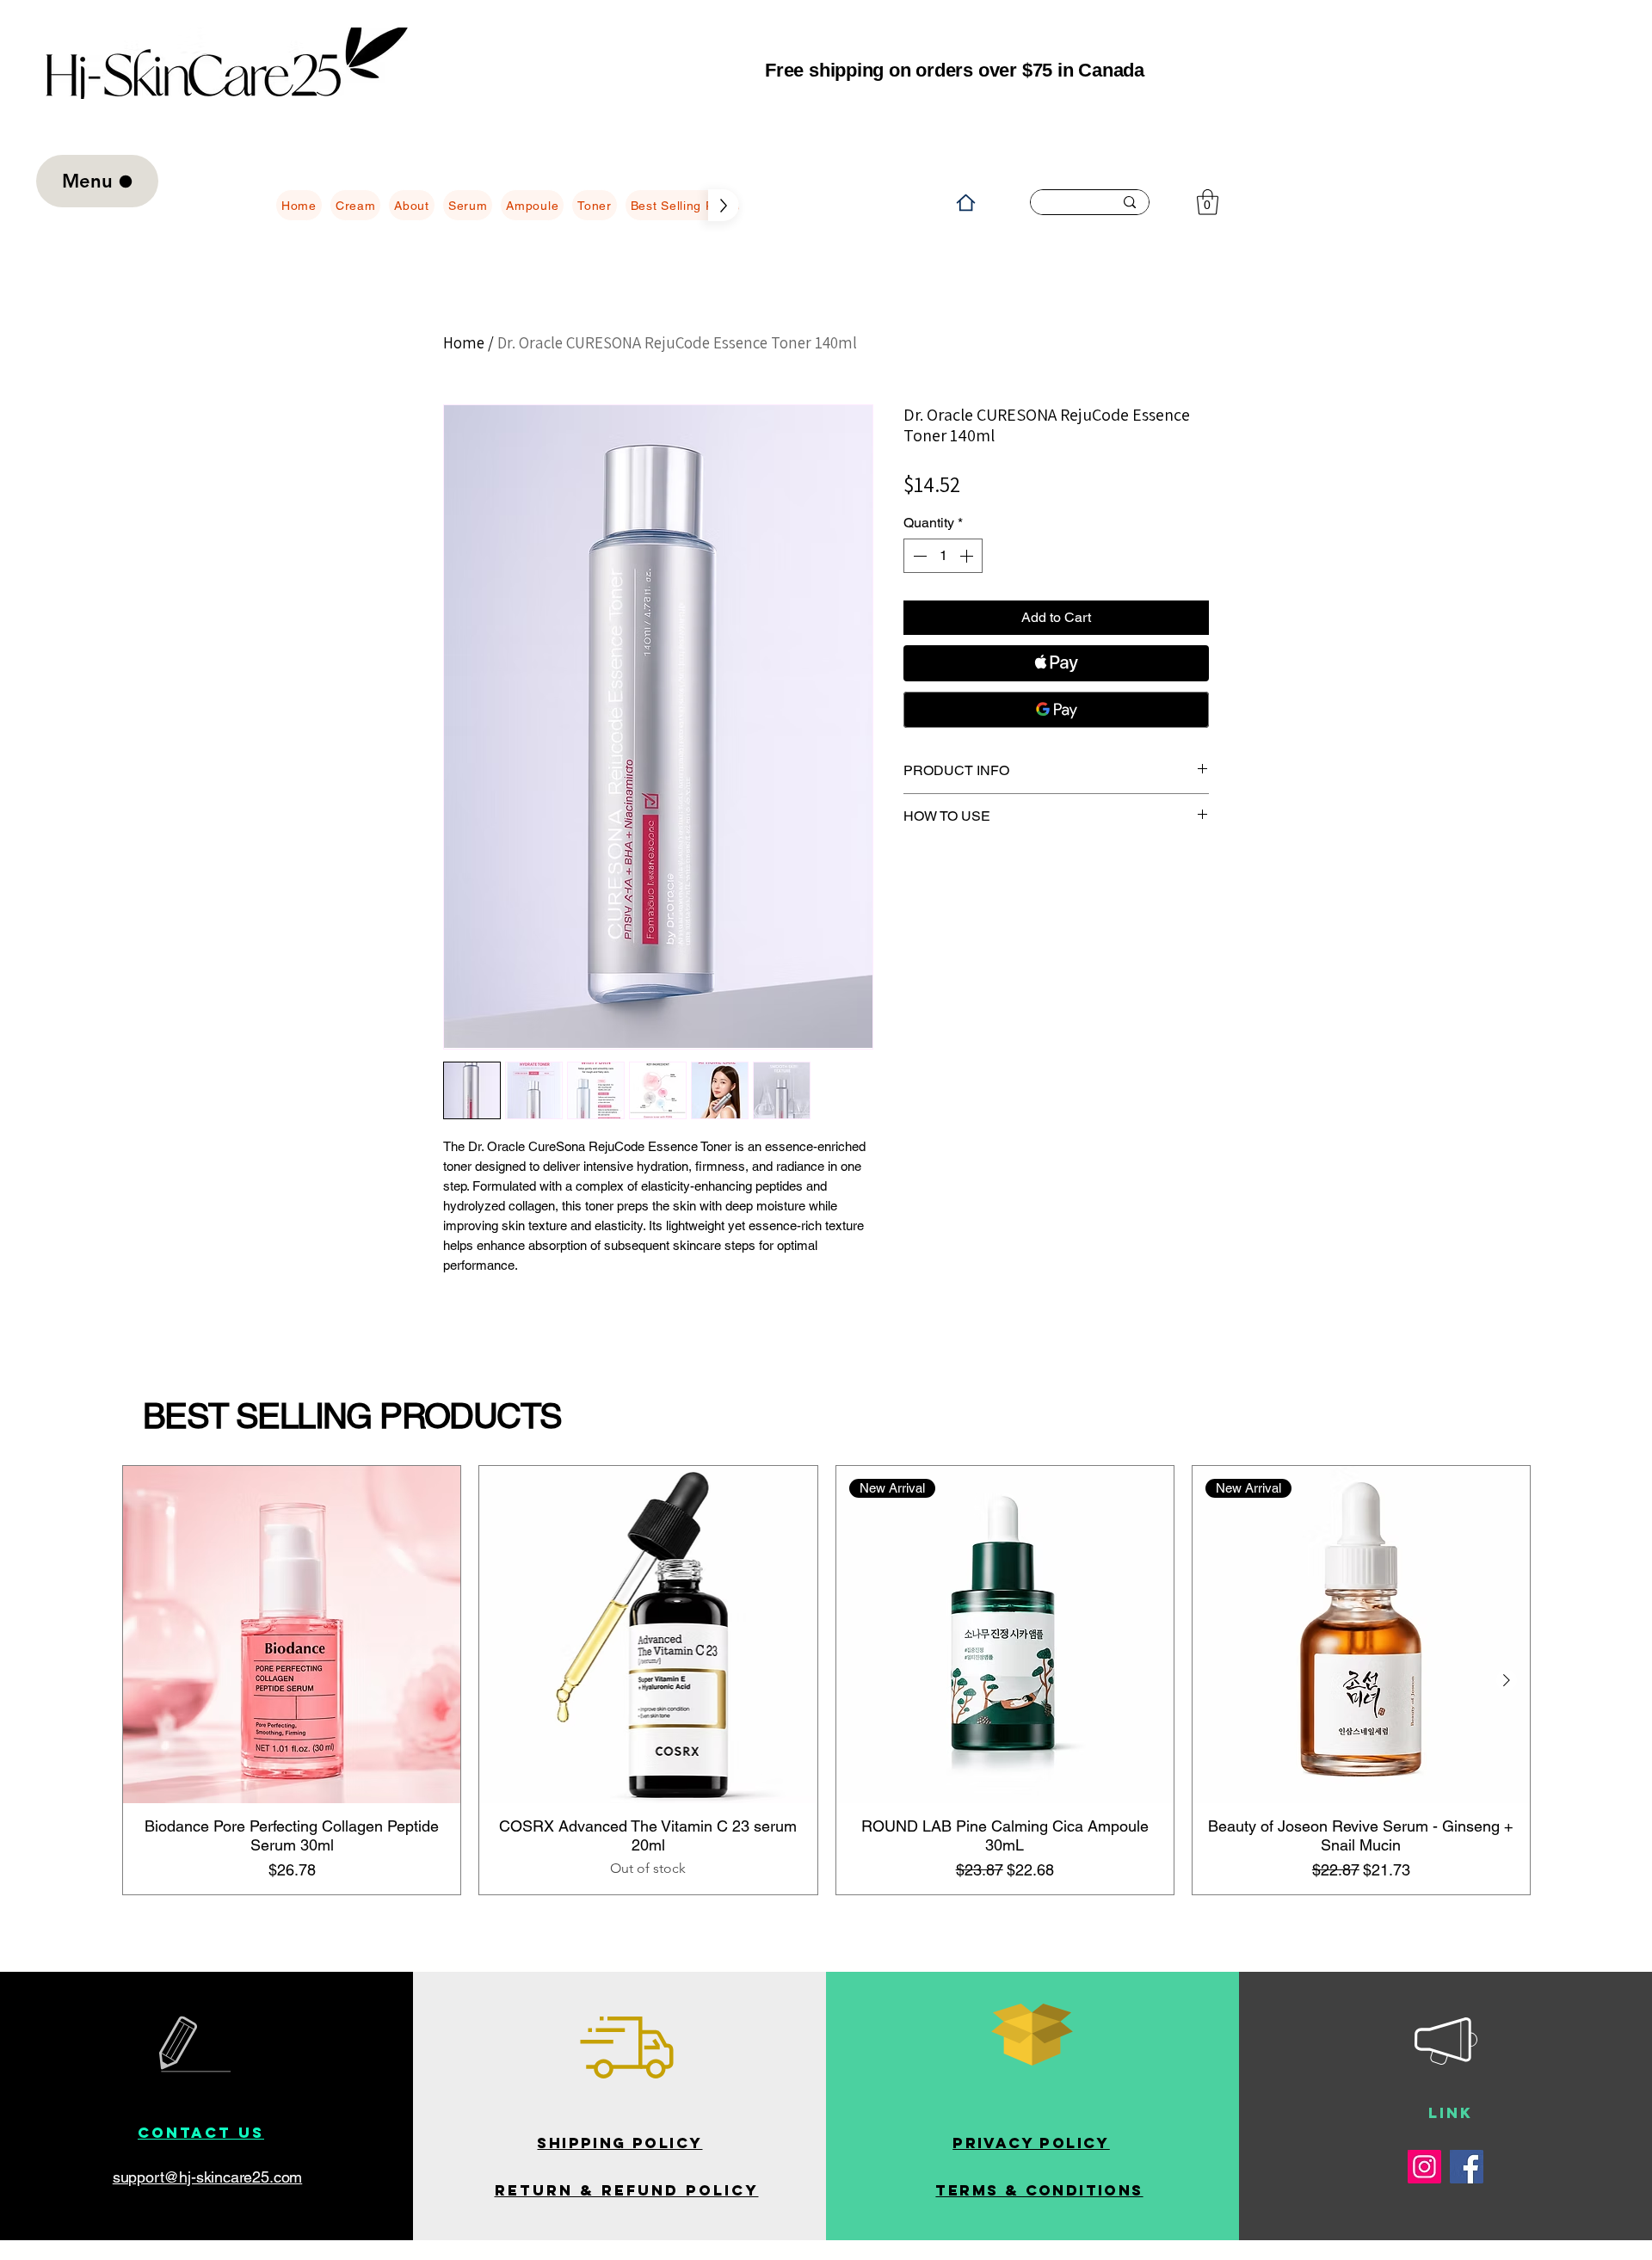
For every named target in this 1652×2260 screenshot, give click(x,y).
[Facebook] (1467, 2167)
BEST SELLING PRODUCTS (352, 1416)
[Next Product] (1507, 1680)
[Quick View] (292, 1635)
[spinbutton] (943, 556)
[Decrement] (918, 556)
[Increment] (968, 556)
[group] (826, 1680)
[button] (1208, 202)
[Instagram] (1424, 2167)
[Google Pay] (1056, 710)
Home (464, 342)
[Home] (965, 202)
